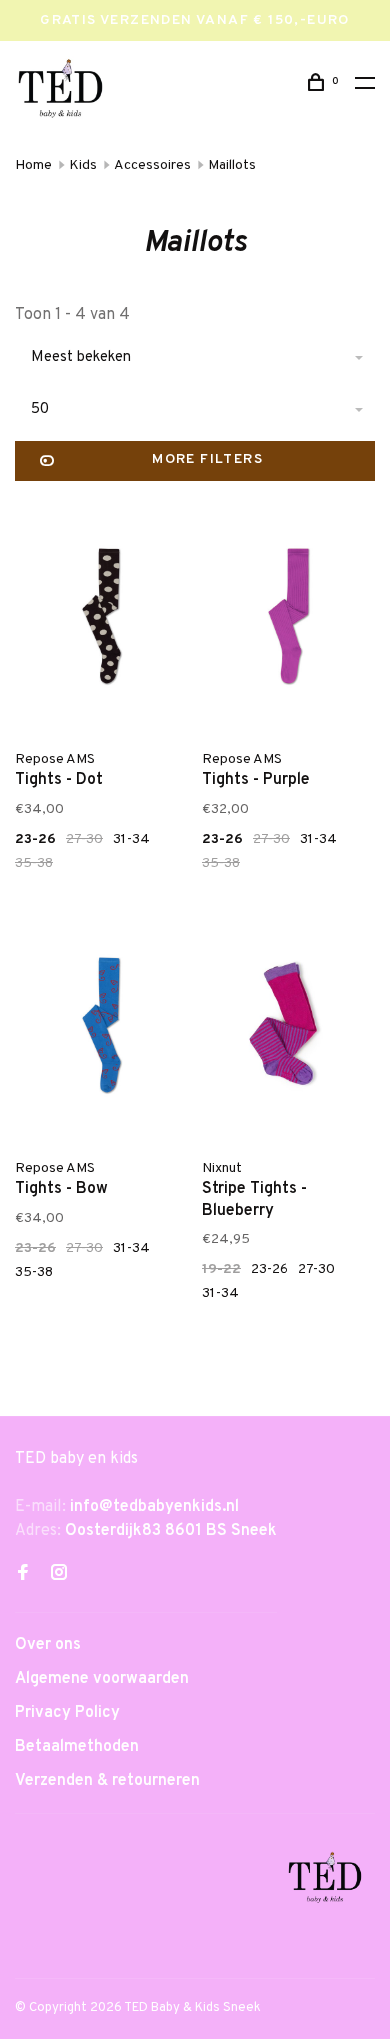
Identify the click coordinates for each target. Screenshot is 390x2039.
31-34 (131, 839)
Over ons (48, 1645)
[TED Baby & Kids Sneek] (325, 1881)
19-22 (221, 1269)
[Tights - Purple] (288, 620)
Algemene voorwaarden (102, 1679)
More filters (207, 459)
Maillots (232, 165)
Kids (83, 165)
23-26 (35, 839)
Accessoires (152, 165)
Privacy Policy (67, 1713)
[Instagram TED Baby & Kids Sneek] (59, 1575)
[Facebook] (23, 1575)
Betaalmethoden (77, 1747)
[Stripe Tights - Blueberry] (288, 1029)
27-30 (84, 839)
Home (33, 165)
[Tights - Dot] (101, 620)
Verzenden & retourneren (107, 1781)
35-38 (34, 863)
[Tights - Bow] (101, 1029)
